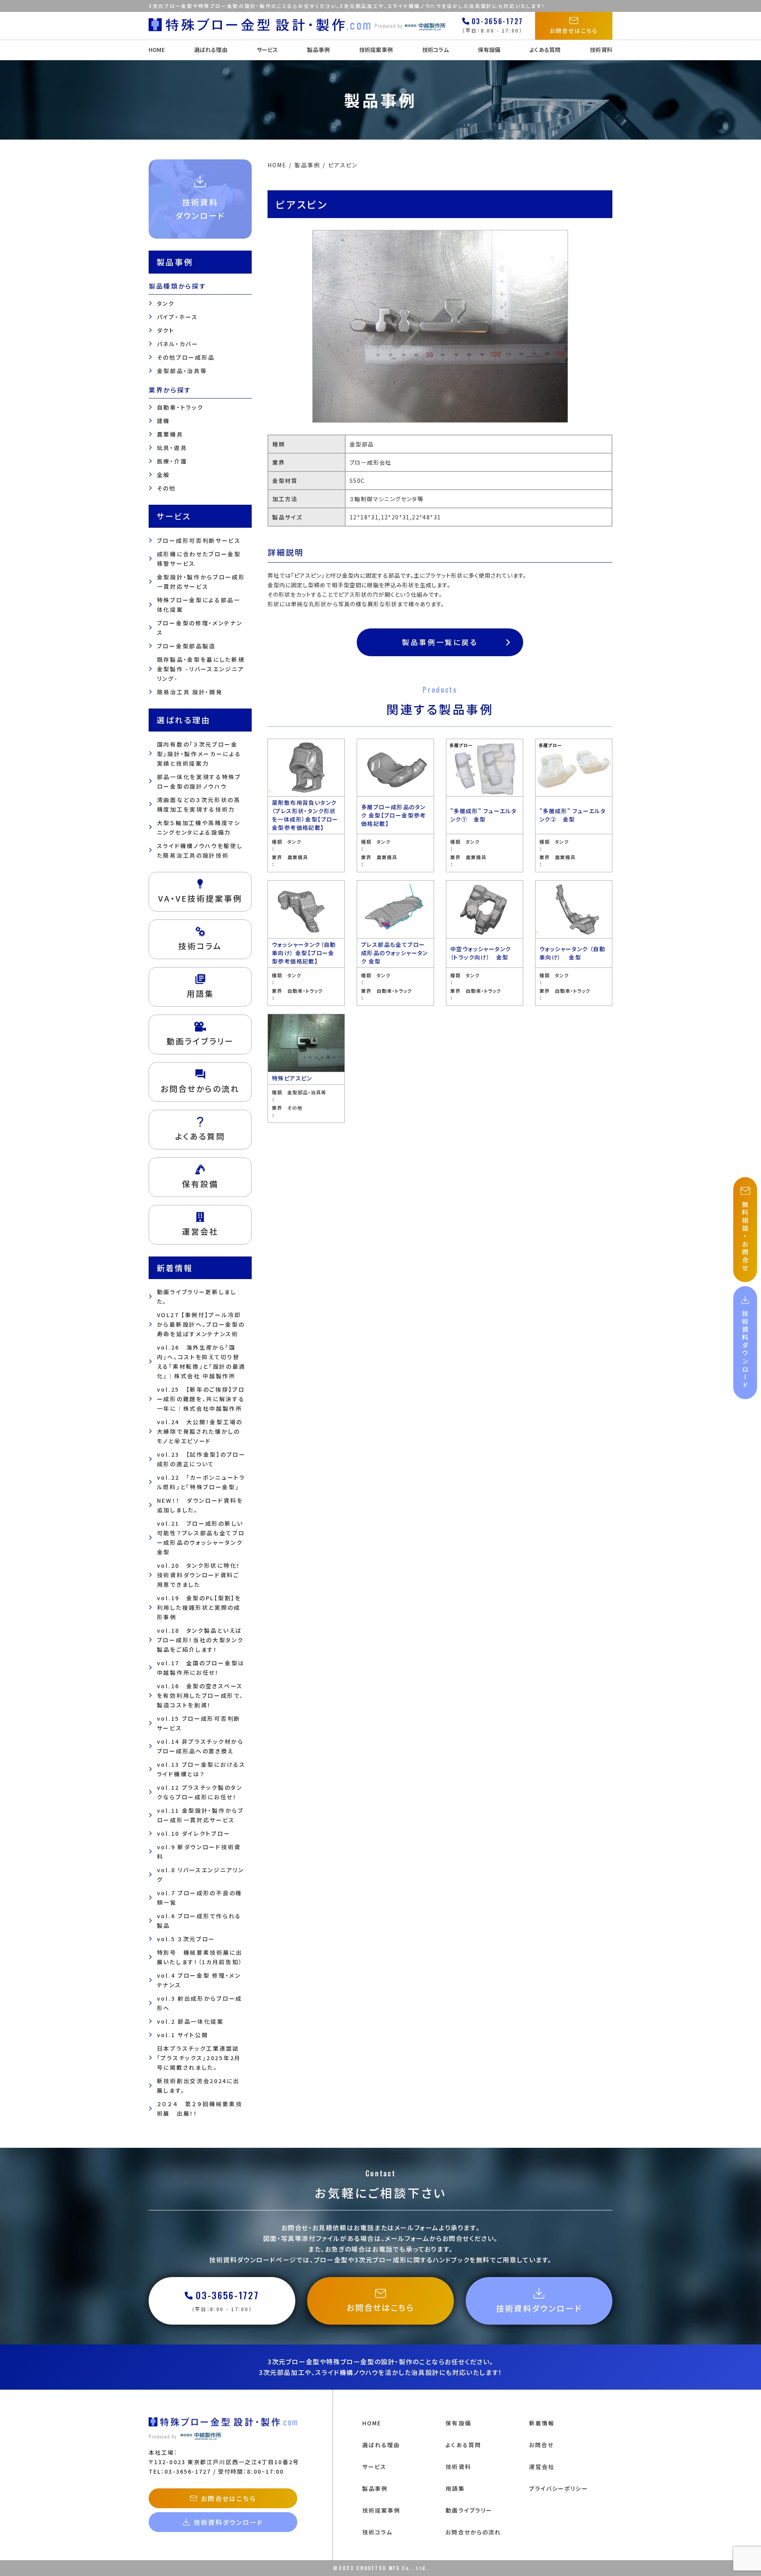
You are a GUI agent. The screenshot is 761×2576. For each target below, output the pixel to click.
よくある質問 (545, 50)
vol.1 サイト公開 (183, 2035)
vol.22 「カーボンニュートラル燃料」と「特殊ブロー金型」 (201, 1482)
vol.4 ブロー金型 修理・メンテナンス (199, 1980)
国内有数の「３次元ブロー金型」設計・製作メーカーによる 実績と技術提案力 (199, 754)
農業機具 (170, 434)
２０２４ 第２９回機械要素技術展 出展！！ (200, 2109)
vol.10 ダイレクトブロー (194, 1833)
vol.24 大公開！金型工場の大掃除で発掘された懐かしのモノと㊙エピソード (200, 1431)
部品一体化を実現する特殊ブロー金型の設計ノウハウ (199, 781)
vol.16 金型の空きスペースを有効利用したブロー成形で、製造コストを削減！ (200, 1695)
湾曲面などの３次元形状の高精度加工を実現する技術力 (199, 804)
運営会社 (542, 2467)
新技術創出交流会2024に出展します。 (198, 2086)
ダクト (166, 330)
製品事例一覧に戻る (440, 642)
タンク (166, 303)
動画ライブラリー (469, 2510)
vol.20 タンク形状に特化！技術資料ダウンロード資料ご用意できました (199, 1575)
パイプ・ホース (178, 317)
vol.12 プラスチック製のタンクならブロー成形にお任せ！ (200, 1792)
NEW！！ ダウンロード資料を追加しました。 (200, 1505)
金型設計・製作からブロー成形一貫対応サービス (201, 582)
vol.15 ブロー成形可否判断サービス (199, 1723)
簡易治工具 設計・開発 (190, 692)
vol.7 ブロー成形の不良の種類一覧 (200, 1898)
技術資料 (601, 50)
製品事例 (318, 50)
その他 (166, 488)
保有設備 (489, 50)
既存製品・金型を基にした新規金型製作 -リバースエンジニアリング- (201, 669)
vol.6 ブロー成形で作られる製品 (199, 1921)
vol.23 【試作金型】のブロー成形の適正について (201, 1459)
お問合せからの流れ (473, 2532)
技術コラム (435, 50)
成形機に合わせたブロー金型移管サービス (199, 559)
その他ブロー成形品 (186, 357)
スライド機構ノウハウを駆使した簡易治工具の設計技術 (200, 850)
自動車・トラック (180, 407)
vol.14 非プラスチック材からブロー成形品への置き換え (200, 1746)
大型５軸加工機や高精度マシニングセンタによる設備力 (199, 827)
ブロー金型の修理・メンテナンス (200, 628)
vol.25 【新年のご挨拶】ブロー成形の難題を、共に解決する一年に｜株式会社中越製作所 (201, 1399)
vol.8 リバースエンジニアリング (201, 1875)
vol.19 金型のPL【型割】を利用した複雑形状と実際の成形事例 (199, 1607)
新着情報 (542, 2423)
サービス (268, 50)
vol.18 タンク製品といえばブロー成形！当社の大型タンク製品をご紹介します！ (200, 1640)
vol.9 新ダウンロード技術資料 (199, 1852)
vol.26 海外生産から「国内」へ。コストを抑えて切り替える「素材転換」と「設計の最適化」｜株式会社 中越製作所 (201, 1362)
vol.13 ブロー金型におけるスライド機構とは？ (201, 1769)
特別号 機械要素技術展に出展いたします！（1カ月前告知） (200, 1957)
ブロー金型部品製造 (186, 646)
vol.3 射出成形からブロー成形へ (200, 2003)
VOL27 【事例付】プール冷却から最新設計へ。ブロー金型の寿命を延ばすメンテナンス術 (201, 1324)
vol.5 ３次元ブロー (186, 1939)
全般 (163, 475)
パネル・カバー (178, 344)
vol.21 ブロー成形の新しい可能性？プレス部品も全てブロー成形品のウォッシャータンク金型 (201, 1538)
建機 (163, 421)
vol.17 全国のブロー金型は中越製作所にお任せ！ (201, 1668)
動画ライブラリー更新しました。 (197, 1297)
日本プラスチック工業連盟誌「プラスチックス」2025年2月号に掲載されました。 (199, 2058)
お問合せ (541, 2445)
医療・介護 (172, 461)
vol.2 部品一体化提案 (190, 2021)
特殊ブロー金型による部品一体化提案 (199, 605)
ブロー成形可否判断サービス (199, 540)
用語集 (455, 2488)
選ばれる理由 (211, 50)
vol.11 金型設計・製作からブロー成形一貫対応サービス (200, 1815)
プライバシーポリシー (559, 2488)
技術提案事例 (376, 50)
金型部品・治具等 (182, 371)
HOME (157, 50)
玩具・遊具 (172, 448)
